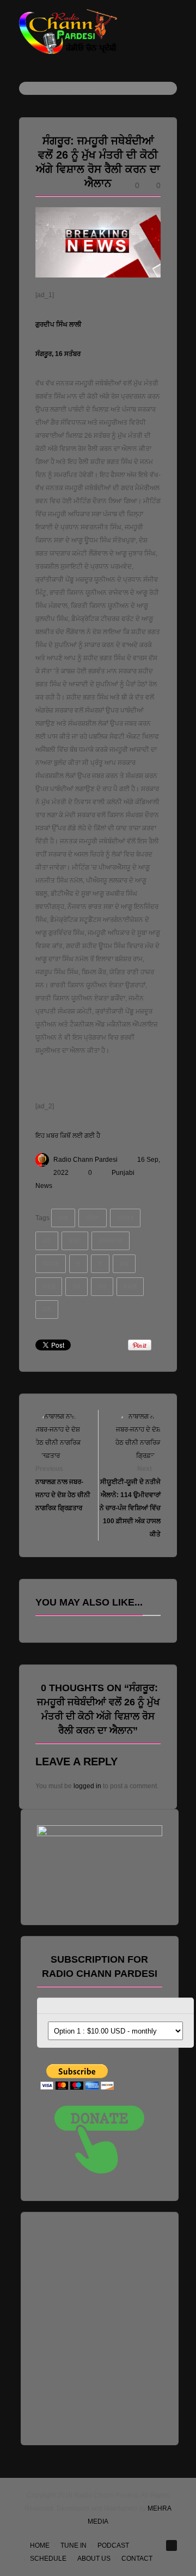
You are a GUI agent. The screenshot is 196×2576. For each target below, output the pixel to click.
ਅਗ (63, 1218)
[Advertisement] (98, 2326)
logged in (87, 1786)
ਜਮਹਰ (51, 1264)
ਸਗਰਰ (125, 1218)
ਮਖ (124, 1264)
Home (40, 2545)
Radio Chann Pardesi (85, 1160)
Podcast (113, 2545)
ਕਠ (47, 1241)
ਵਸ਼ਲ (130, 1287)
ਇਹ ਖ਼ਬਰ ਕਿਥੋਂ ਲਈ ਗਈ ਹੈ (68, 1136)
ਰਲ (102, 1287)
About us (94, 2559)
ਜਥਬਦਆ (111, 1241)
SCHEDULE (48, 2559)
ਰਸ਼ (76, 1287)
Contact (137, 2559)
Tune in (73, 2545)
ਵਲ (47, 1310)
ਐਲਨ (93, 1218)
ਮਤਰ (49, 1287)
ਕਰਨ (75, 1241)
